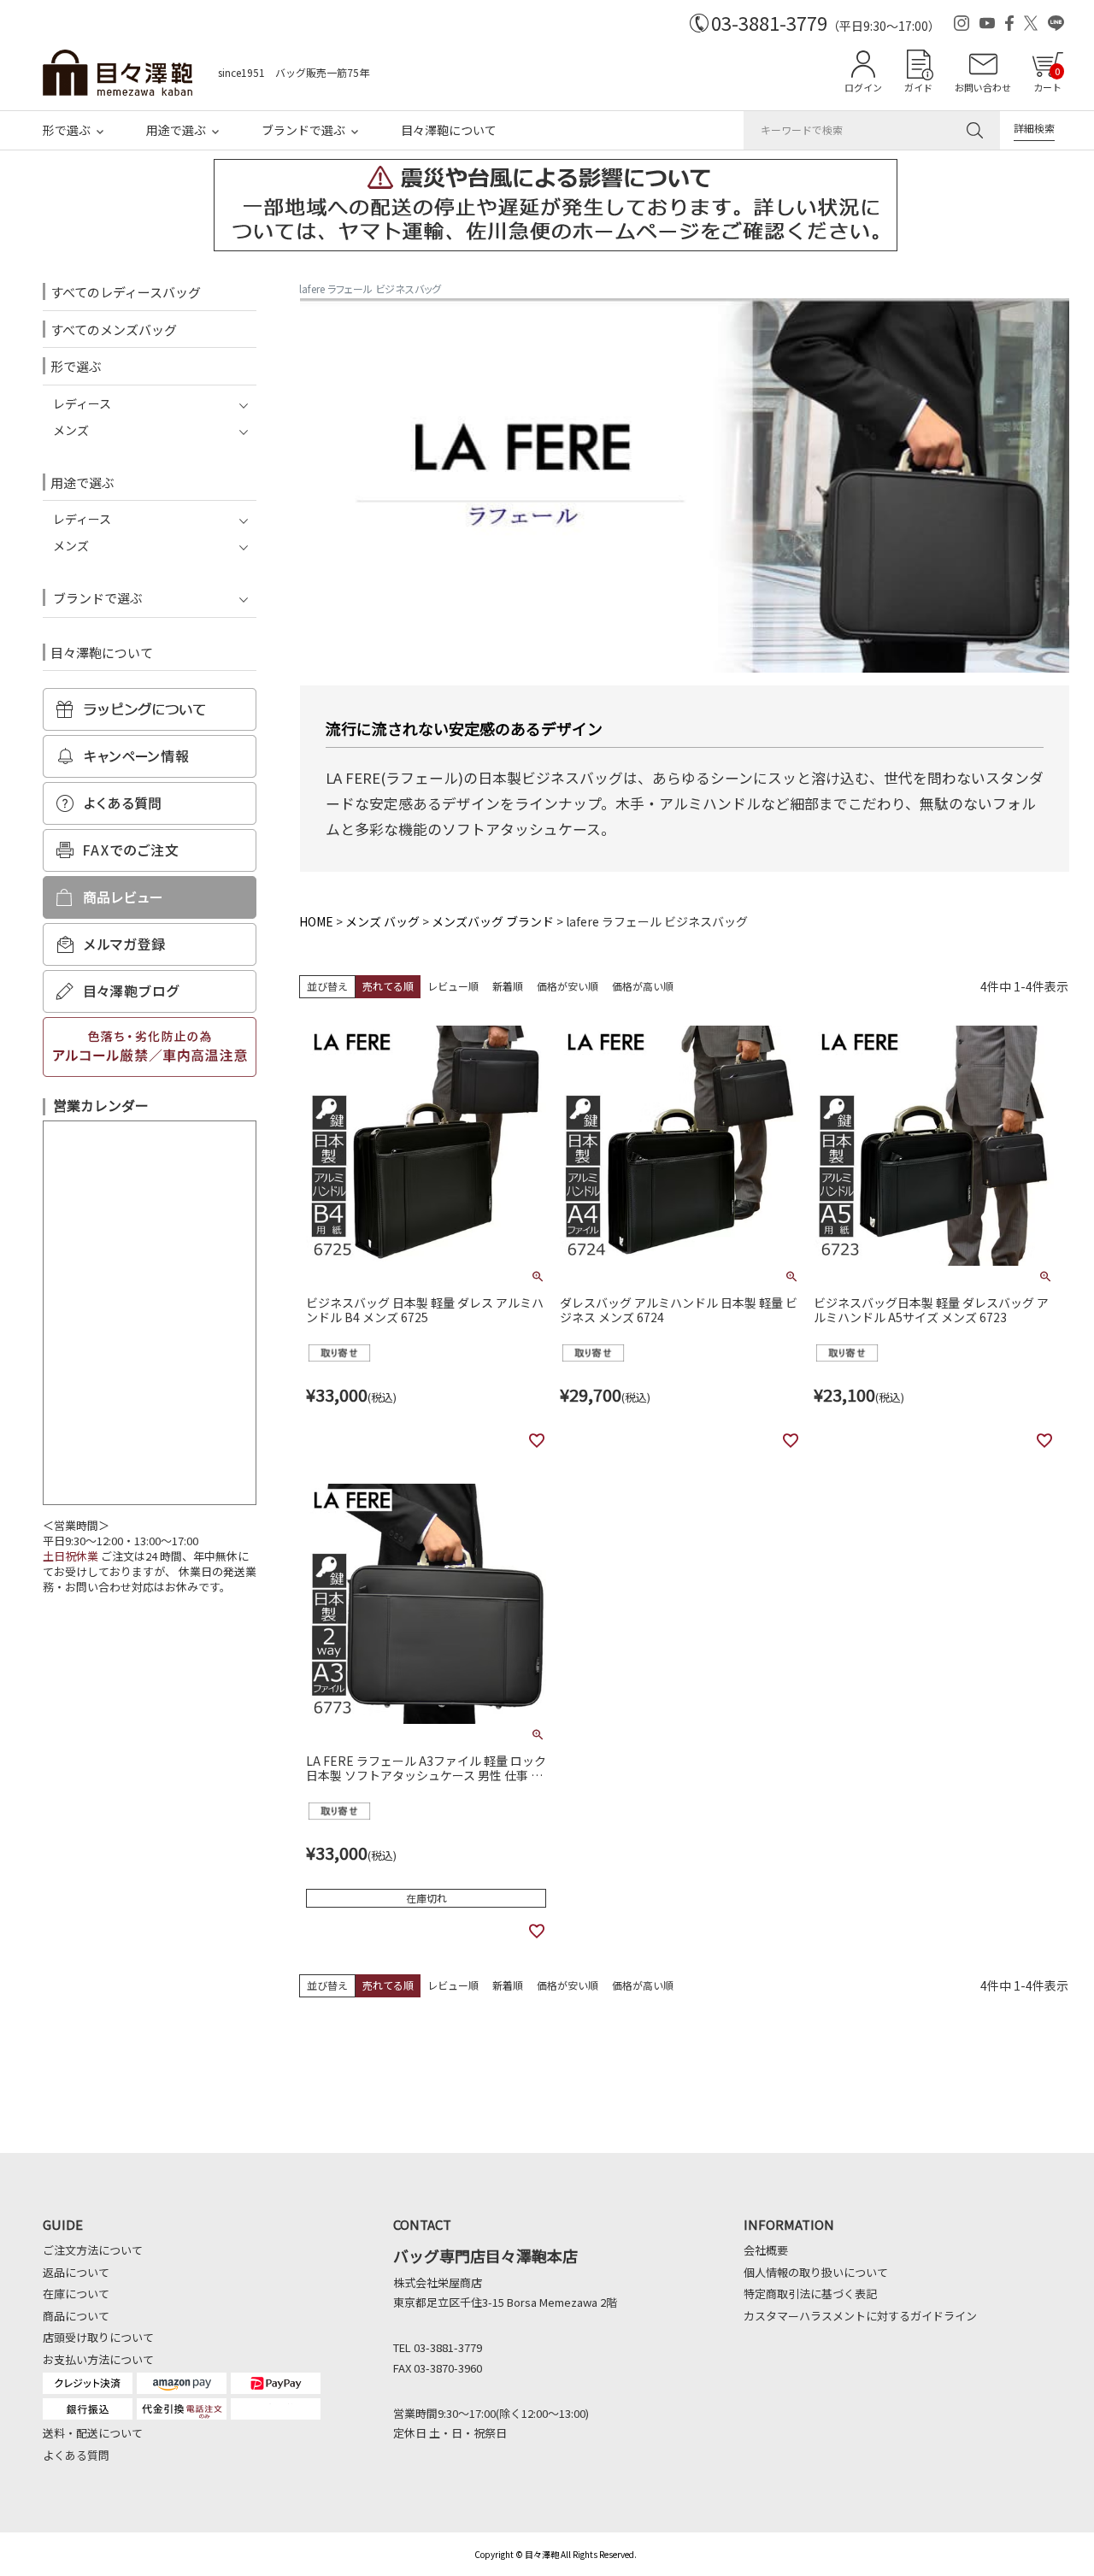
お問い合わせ (983, 87)
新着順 (508, 986)
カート (1047, 79)
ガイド (918, 87)
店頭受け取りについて (98, 2337)
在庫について (76, 2294)
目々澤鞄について (449, 130)
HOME (316, 921)
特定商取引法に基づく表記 (810, 2294)
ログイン (863, 87)
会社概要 (766, 2250)
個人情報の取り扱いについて (816, 2272)
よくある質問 (76, 2455)
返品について (76, 2272)
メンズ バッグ (382, 921)
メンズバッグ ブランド (493, 921)
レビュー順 (453, 986)
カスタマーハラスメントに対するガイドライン (860, 2316)
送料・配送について (93, 2433)
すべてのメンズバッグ (114, 329)
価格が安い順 (568, 986)
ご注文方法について (93, 2250)
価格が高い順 (643, 986)
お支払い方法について (98, 2359)
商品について (76, 2316)
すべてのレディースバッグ (126, 292)
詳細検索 (1034, 128)
